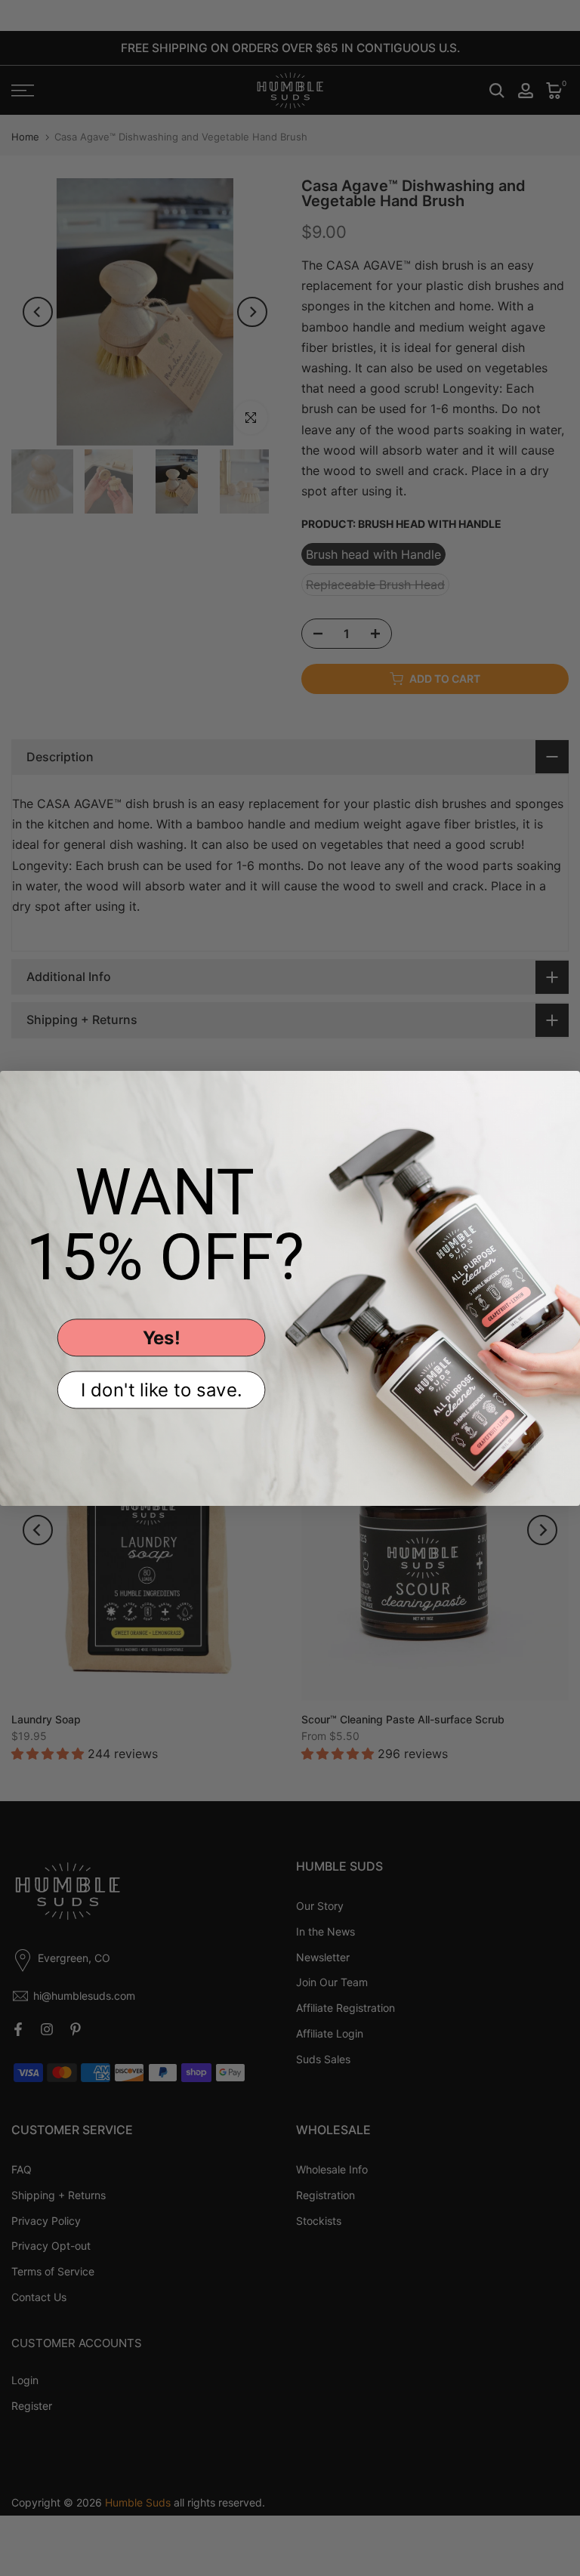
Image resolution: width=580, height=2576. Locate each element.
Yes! (162, 1337)
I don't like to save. (162, 1389)
